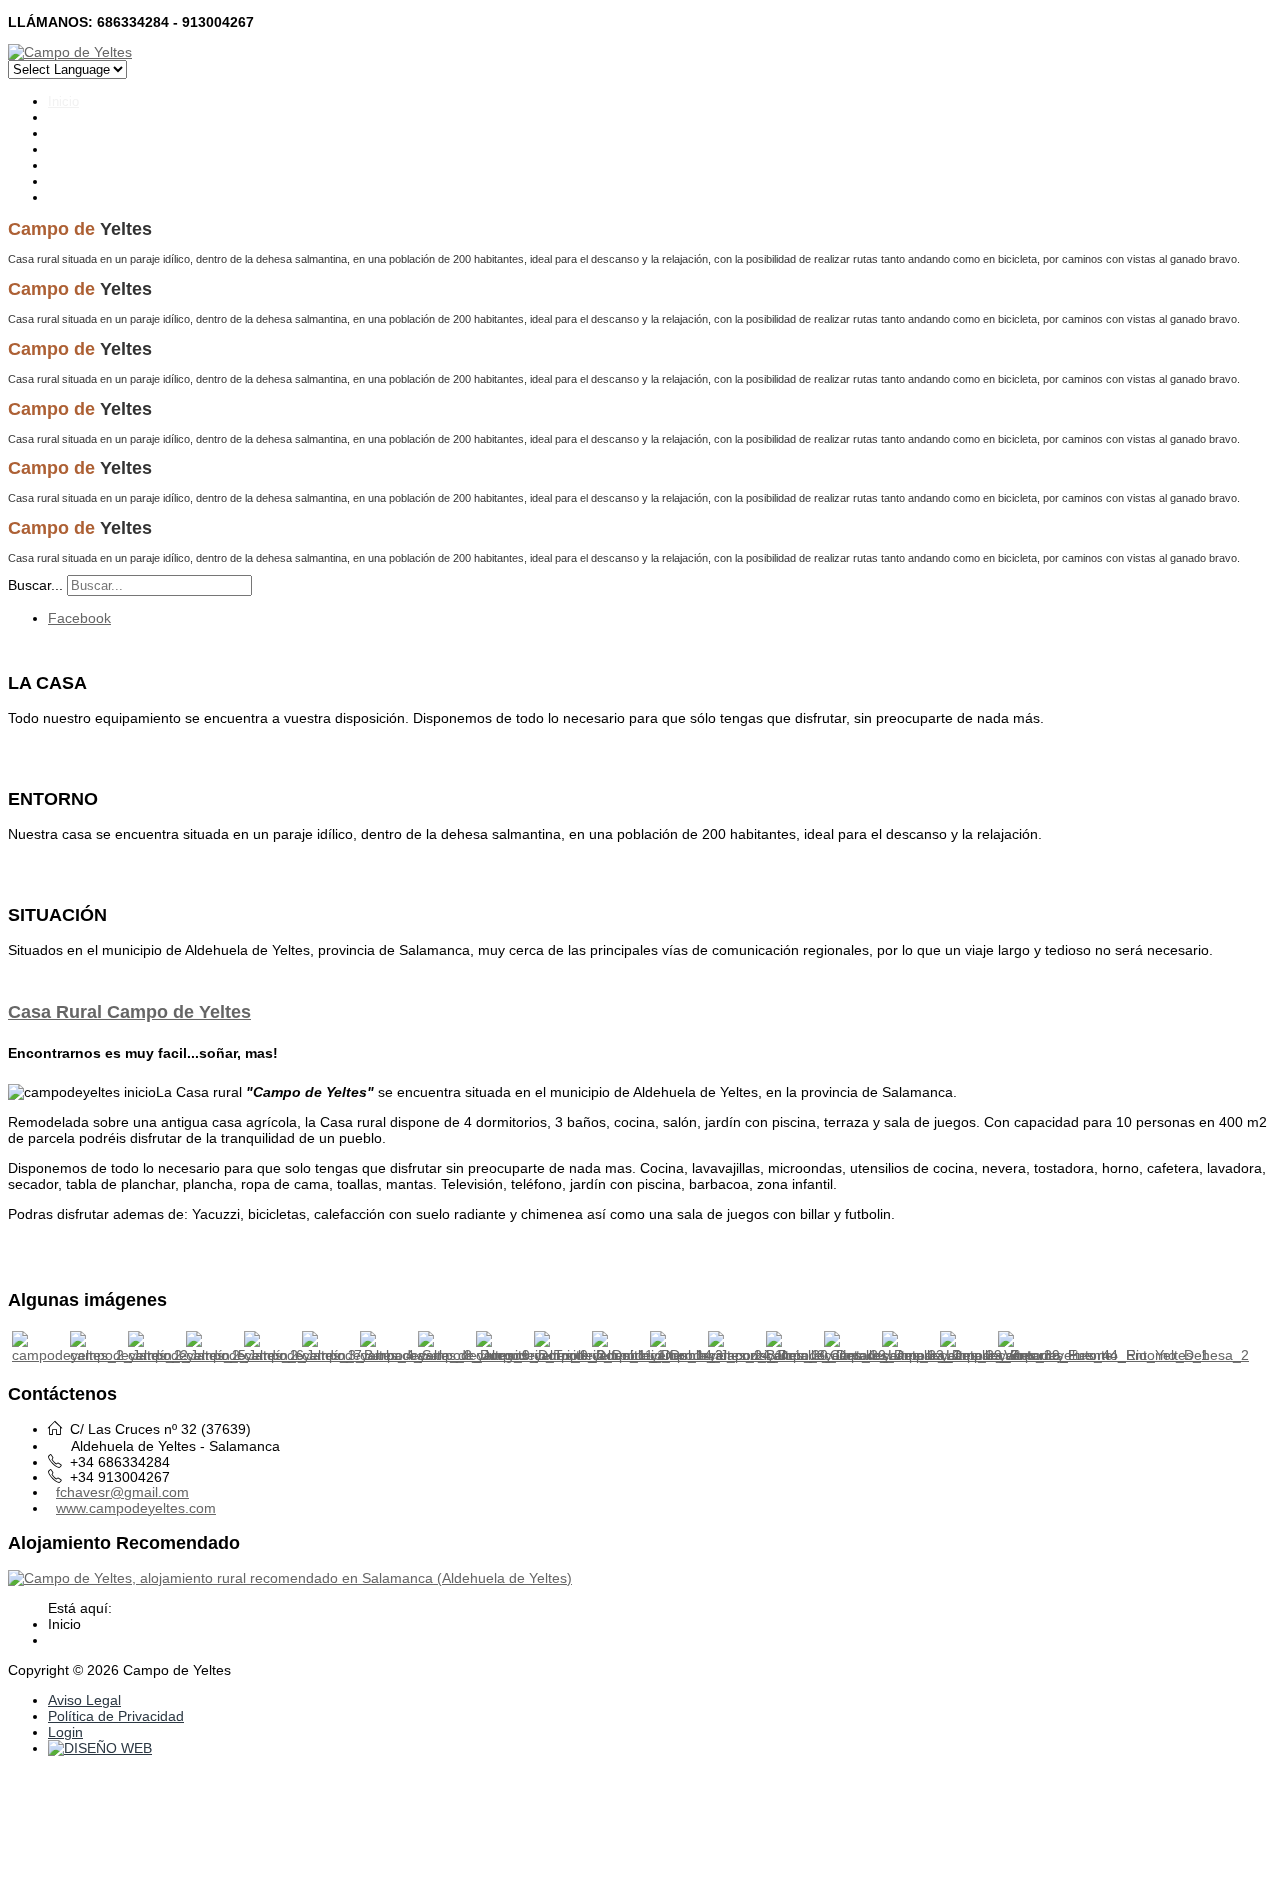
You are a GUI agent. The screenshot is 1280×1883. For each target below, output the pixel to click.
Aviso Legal (84, 1700)
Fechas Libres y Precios (118, 165)
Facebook (79, 618)
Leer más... (44, 748)
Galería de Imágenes (108, 149)
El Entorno (78, 133)
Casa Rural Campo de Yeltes (129, 1012)
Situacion (75, 181)
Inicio (63, 101)
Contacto (74, 197)
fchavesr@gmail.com (122, 1492)
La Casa (72, 117)
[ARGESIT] (100, 1748)
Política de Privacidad (116, 1716)
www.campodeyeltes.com (136, 1508)
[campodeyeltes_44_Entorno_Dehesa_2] (1123, 1355)
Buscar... (35, 585)
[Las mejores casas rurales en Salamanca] (290, 1578)
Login (65, 1732)
